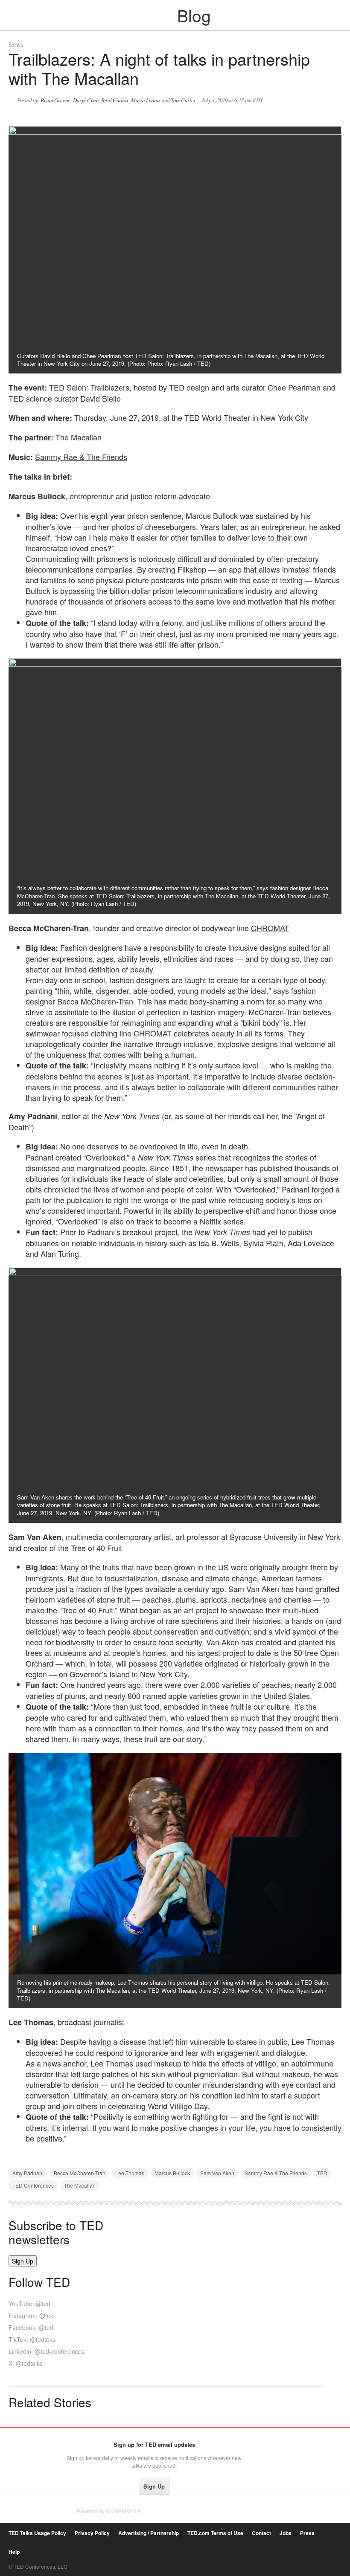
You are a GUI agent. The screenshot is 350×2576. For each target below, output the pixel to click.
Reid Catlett (115, 100)
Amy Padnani (28, 2173)
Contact (261, 2533)
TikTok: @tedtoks (32, 2339)
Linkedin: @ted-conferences (47, 2351)
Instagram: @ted (31, 2316)
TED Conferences (33, 2185)
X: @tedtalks (26, 2363)
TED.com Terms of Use (215, 2533)
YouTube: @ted (29, 2304)
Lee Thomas (130, 2173)
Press (307, 2533)
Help (14, 2552)
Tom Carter (183, 100)
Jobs (286, 2533)
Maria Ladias (146, 100)
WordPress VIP (123, 2511)
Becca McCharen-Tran (80, 2173)
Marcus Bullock (172, 2173)
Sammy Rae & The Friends (81, 457)
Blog (176, 15)
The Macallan (79, 437)
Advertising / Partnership (149, 2533)
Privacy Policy (92, 2533)
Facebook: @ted (31, 2327)
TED (322, 2173)
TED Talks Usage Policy (37, 2533)
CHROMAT (270, 928)
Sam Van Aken (217, 2173)
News (16, 44)
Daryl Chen (86, 100)
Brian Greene (55, 100)
